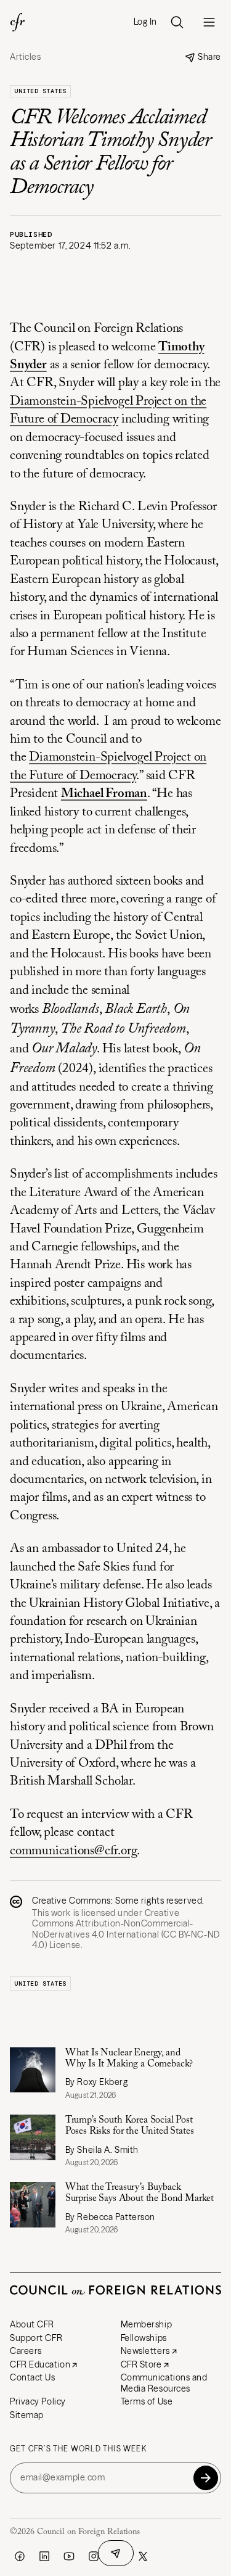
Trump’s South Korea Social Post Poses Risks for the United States (130, 2126)
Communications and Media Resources (164, 2383)
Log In (145, 22)
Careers (26, 2351)
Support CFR (36, 2338)
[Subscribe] (206, 2478)
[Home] (17, 22)
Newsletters (145, 2351)
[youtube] (69, 2556)
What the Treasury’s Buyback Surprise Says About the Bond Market (140, 2193)
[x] (143, 2556)
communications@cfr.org (73, 1851)
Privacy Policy (38, 2401)
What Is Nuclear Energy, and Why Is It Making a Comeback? (129, 2058)
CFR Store (141, 2364)
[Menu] (209, 22)
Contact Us (33, 2377)
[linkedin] (44, 2556)
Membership (147, 2324)
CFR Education (40, 2364)
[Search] (177, 22)
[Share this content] (116, 2553)
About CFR (32, 2324)
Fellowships (144, 2338)
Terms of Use (147, 2401)
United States (40, 91)
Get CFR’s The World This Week (78, 2449)
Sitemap (27, 2415)
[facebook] (20, 2556)
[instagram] (94, 2556)
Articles (25, 57)
